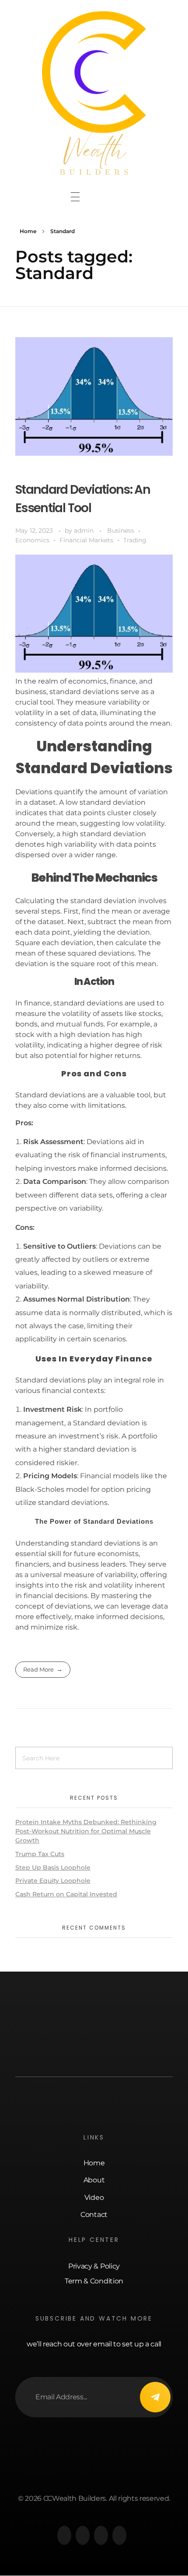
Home (28, 231)
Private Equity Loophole (53, 1881)
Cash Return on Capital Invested (66, 1894)
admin (85, 531)
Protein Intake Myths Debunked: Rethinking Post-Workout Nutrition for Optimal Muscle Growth (86, 1831)
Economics (32, 540)
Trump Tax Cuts (40, 1854)
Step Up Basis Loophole (53, 1867)
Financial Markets (86, 540)
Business (121, 531)
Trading (135, 540)
